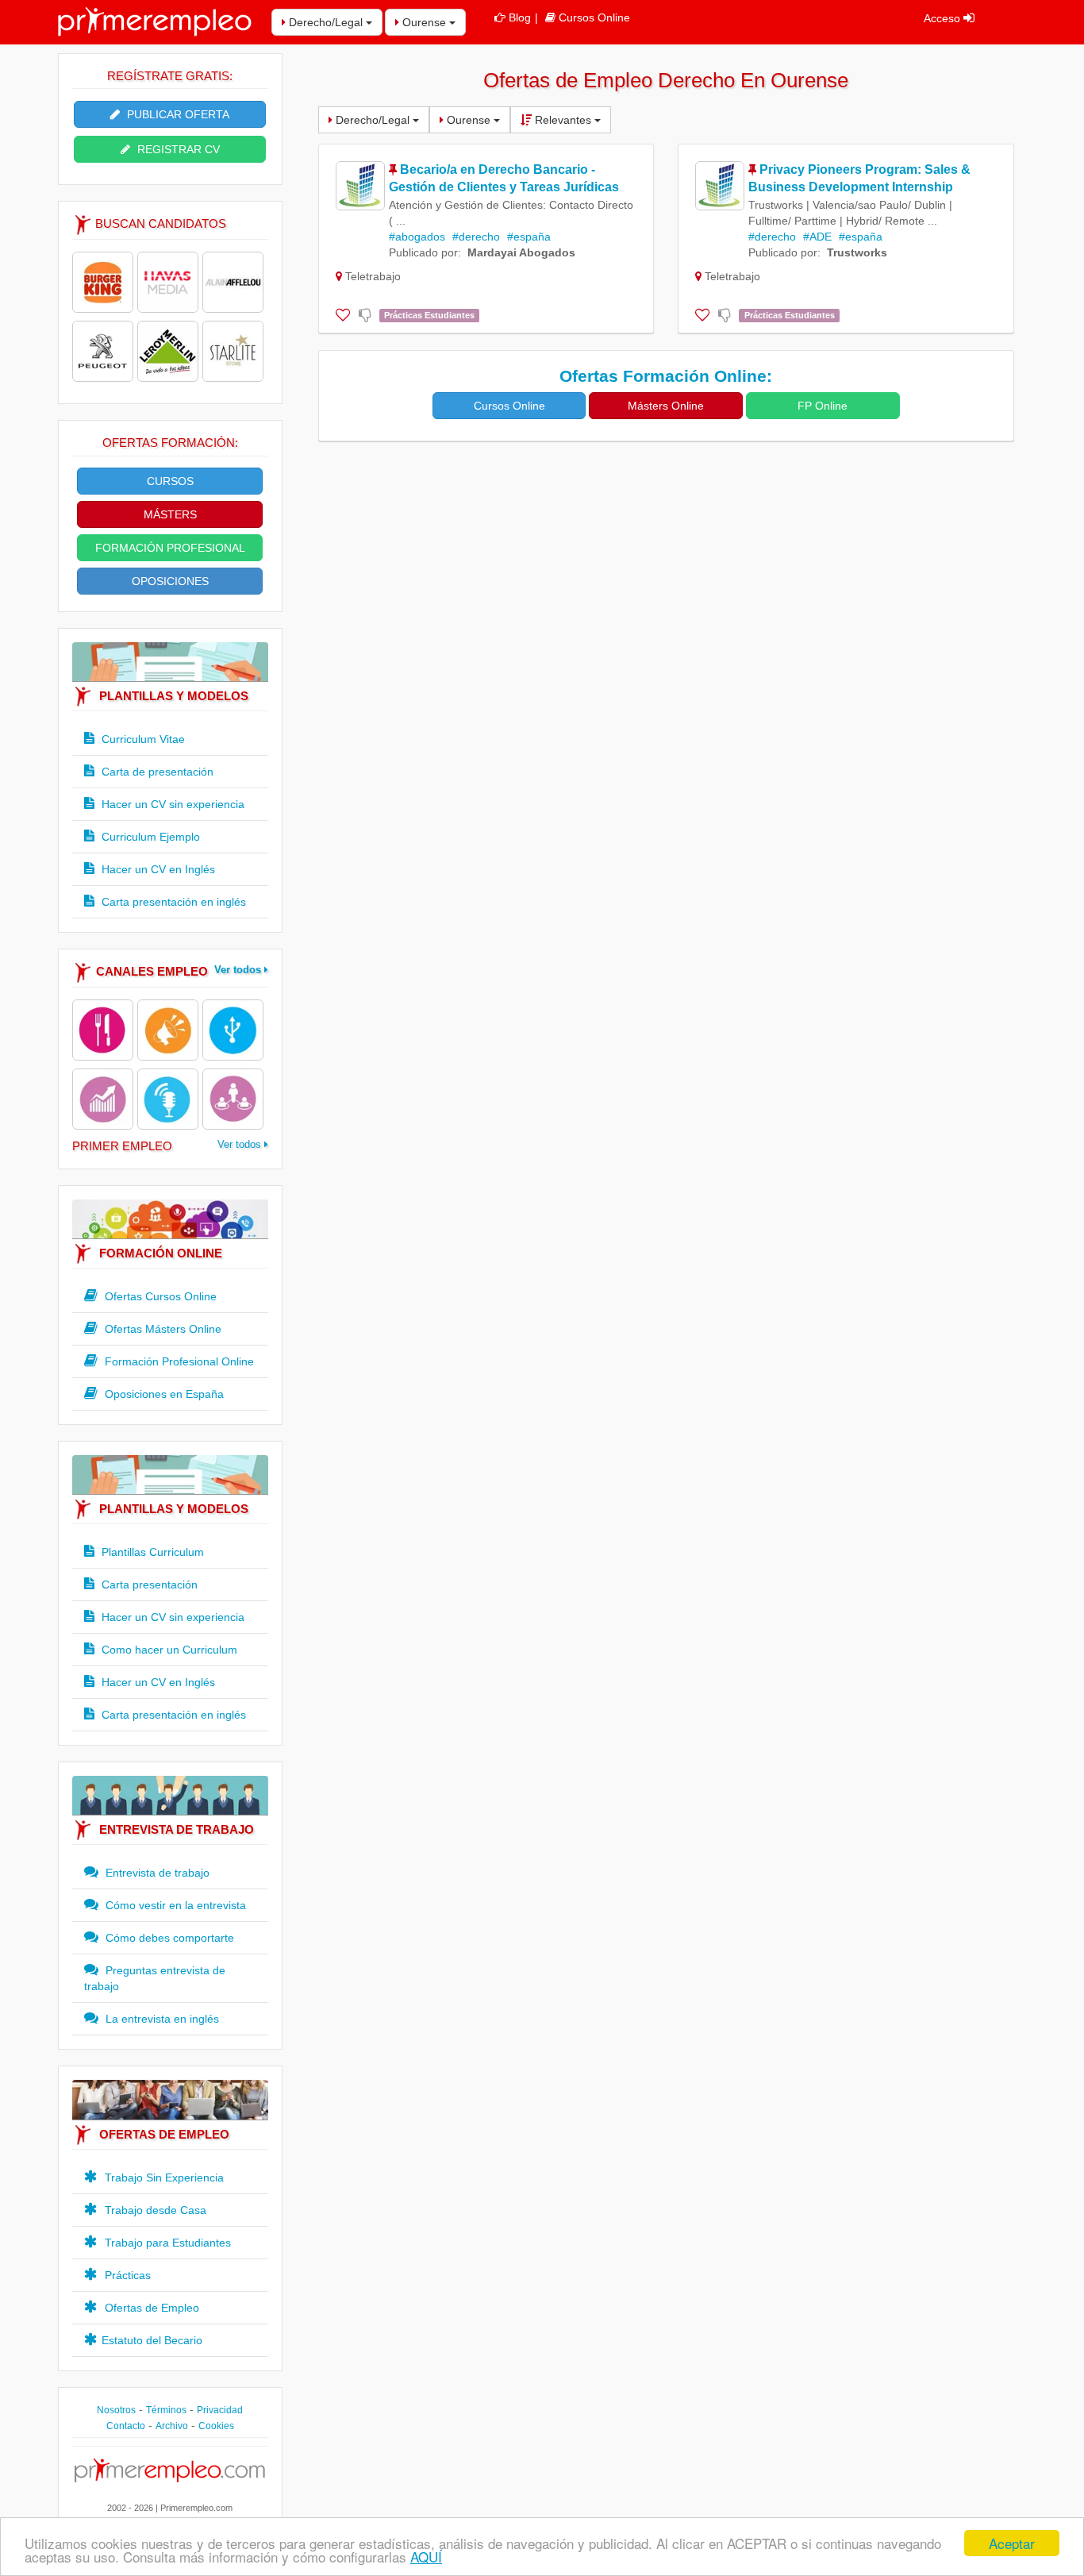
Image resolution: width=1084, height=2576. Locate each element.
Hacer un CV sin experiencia (171, 804)
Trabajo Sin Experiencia (163, 2177)
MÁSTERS (170, 514)
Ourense (424, 22)
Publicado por (423, 252)
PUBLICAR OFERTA (177, 114)
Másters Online (666, 406)
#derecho (476, 237)
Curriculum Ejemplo (149, 837)
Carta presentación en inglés (172, 902)
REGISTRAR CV (177, 149)
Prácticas (126, 2275)
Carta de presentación (156, 772)
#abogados (417, 237)
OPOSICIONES (170, 581)
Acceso (944, 18)
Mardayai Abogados (521, 252)
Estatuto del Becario (152, 2340)
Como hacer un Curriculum (168, 1650)
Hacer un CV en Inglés (157, 869)
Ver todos (239, 970)
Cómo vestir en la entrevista (174, 1905)
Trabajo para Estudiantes (166, 2243)
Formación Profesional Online (178, 1361)
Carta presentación (148, 1584)
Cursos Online (594, 17)
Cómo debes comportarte (168, 1938)
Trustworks (857, 252)
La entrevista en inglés (161, 2019)
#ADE (817, 237)
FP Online (823, 406)
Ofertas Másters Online (161, 1329)
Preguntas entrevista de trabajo (155, 1978)
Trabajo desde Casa (154, 2210)
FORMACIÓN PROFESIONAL (170, 548)
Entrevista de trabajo (156, 1873)
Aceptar (1012, 2543)
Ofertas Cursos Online (159, 1296)
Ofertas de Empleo (150, 2308)
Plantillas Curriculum (151, 1552)
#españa (529, 237)
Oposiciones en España (163, 1394)
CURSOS (170, 481)
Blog (520, 17)
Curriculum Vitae (142, 739)
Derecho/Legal (326, 22)
